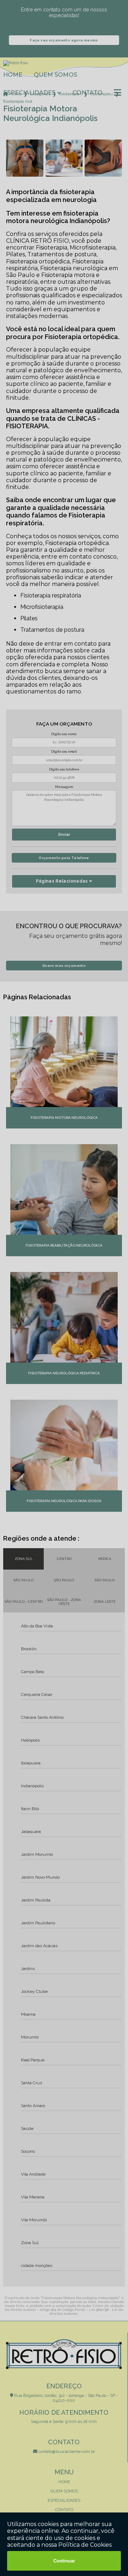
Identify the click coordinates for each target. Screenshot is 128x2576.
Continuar (64, 2561)
